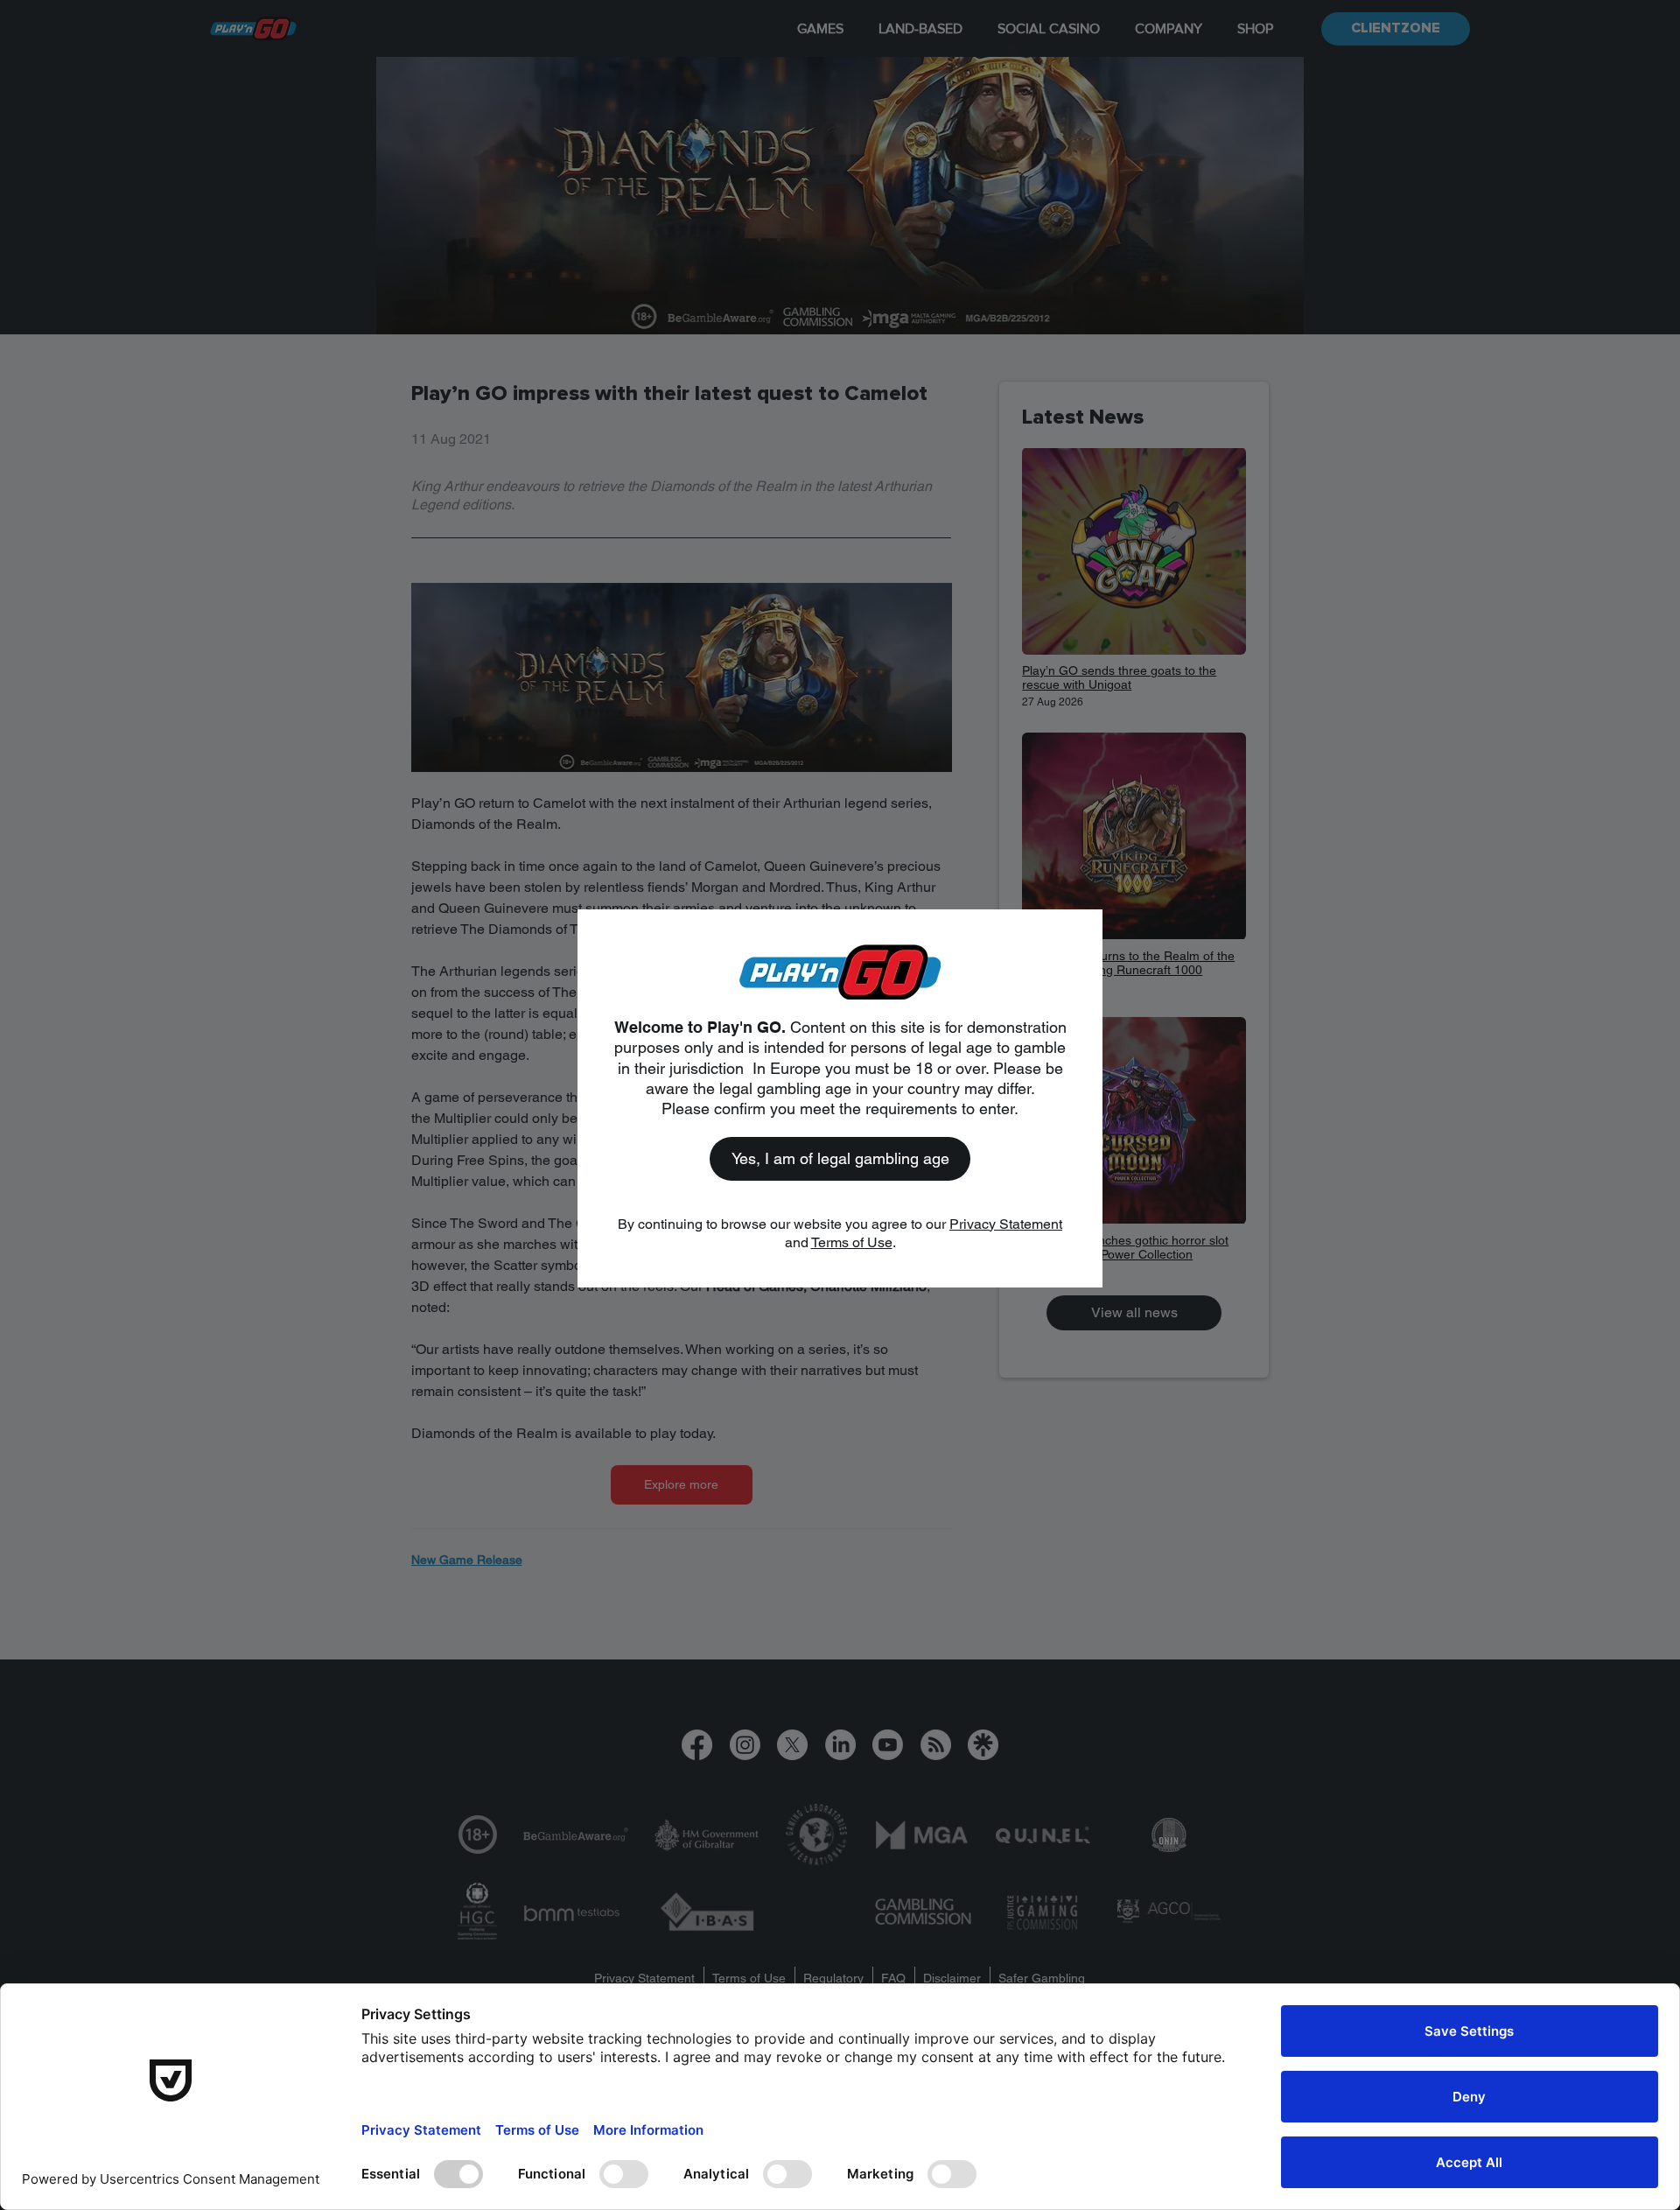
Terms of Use (852, 1242)
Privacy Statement (1006, 1224)
